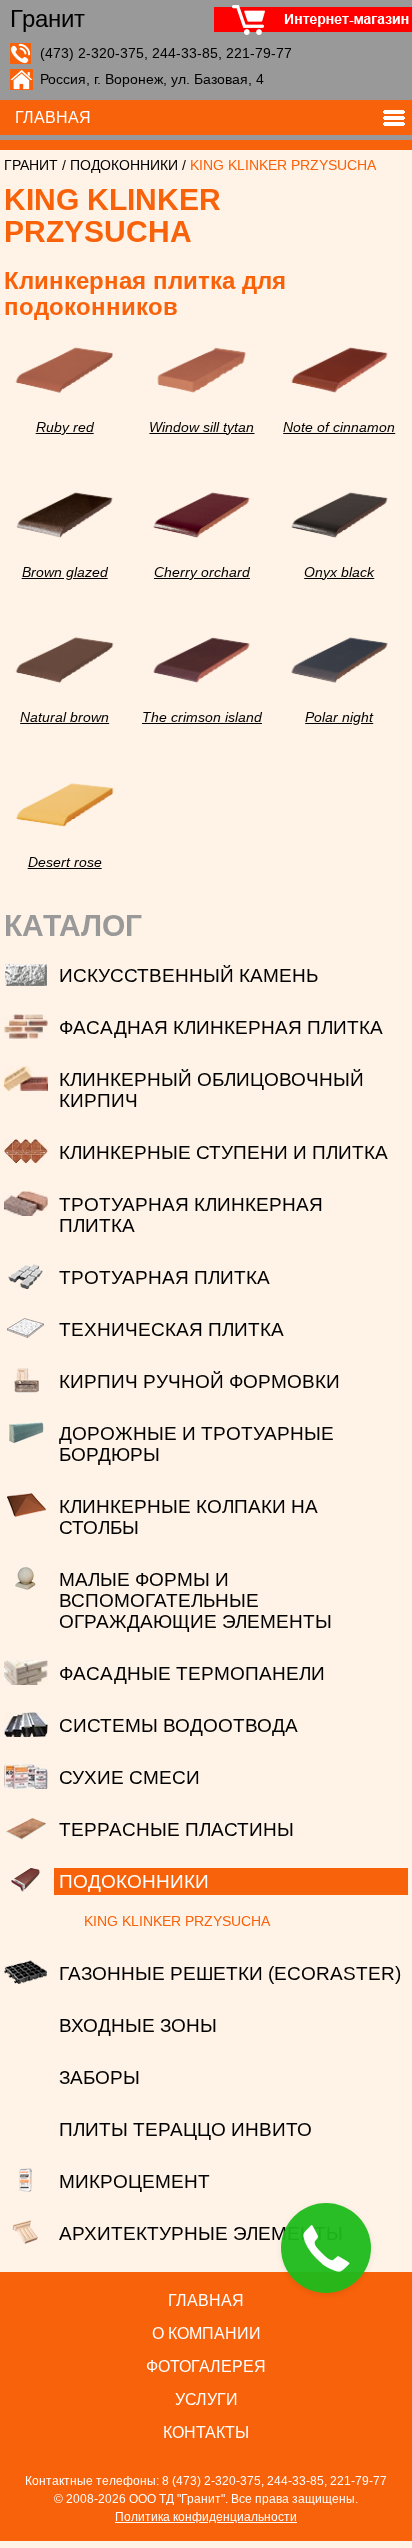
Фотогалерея (206, 2366)
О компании (206, 2333)
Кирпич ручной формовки (199, 1381)
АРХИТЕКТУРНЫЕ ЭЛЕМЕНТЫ (201, 2233)
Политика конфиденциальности (206, 2517)
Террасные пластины (176, 1829)
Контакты (206, 2432)
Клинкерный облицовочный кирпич (211, 1090)
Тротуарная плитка (164, 1277)
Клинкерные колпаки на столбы (188, 1517)
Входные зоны (138, 2025)
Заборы (99, 2077)
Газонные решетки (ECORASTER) (230, 1973)
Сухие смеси (129, 1777)
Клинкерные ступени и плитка (223, 1152)
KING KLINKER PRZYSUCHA (177, 1921)
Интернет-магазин (304, 20)
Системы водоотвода (178, 1725)
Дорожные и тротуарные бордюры (196, 1444)
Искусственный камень (188, 975)
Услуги (206, 2399)
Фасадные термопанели (192, 1673)
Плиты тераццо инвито (185, 2129)
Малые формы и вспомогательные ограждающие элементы (195, 1600)
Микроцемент (134, 2181)
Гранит (47, 21)
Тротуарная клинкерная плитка (191, 1215)
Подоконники (124, 165)
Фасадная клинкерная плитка (221, 1027)
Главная (53, 117)
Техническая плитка (171, 1329)
